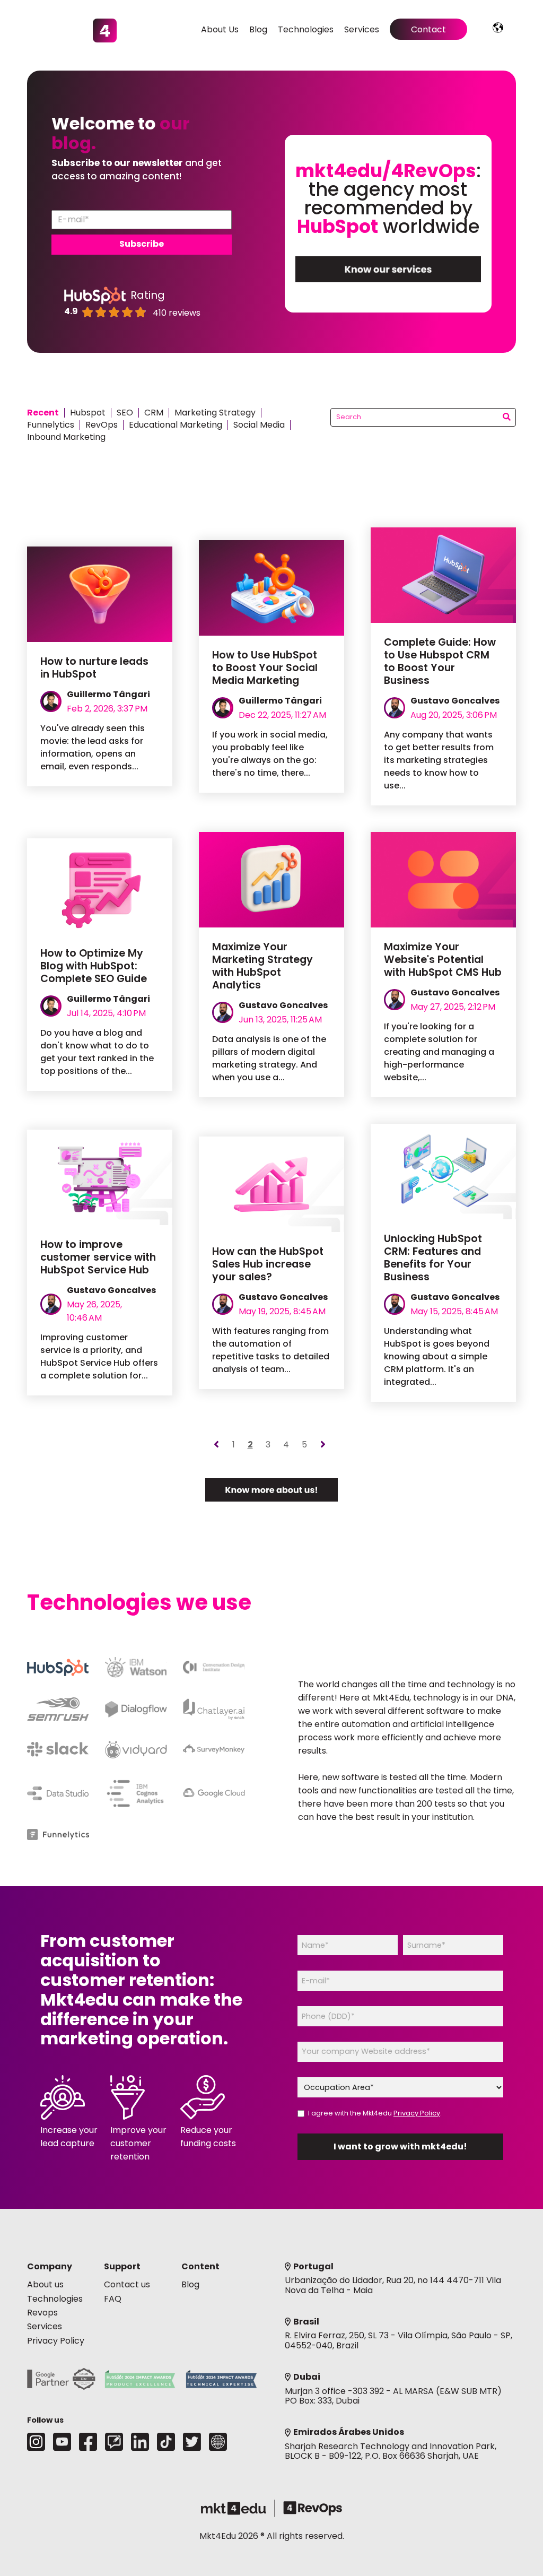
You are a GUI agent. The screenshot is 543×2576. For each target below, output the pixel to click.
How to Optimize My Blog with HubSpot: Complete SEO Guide (94, 966)
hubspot (88, 413)
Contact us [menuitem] (127, 2284)
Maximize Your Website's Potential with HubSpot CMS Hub (443, 960)
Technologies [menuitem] (306, 29)
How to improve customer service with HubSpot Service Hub (98, 1257)
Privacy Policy (417, 2113)
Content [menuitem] (200, 2266)
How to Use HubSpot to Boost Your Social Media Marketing (265, 668)
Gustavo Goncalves (455, 701)
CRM (154, 413)
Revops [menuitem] (42, 2313)
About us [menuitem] (45, 2284)
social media (259, 425)
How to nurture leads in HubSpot (94, 668)
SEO (125, 413)
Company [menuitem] (50, 2266)
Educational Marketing (176, 425)
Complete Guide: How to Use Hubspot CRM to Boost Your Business (440, 661)
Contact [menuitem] (428, 29)
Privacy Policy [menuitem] (56, 2341)
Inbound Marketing (66, 437)
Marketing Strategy (215, 413)
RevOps (102, 425)
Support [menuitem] (122, 2266)
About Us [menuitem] (220, 29)
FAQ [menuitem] (113, 2299)
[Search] (507, 418)
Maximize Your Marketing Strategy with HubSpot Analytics (262, 966)
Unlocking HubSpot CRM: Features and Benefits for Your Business (433, 1258)
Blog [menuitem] (258, 29)
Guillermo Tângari (108, 694)
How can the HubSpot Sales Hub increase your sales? (268, 1264)
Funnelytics (51, 425)
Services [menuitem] (362, 29)
